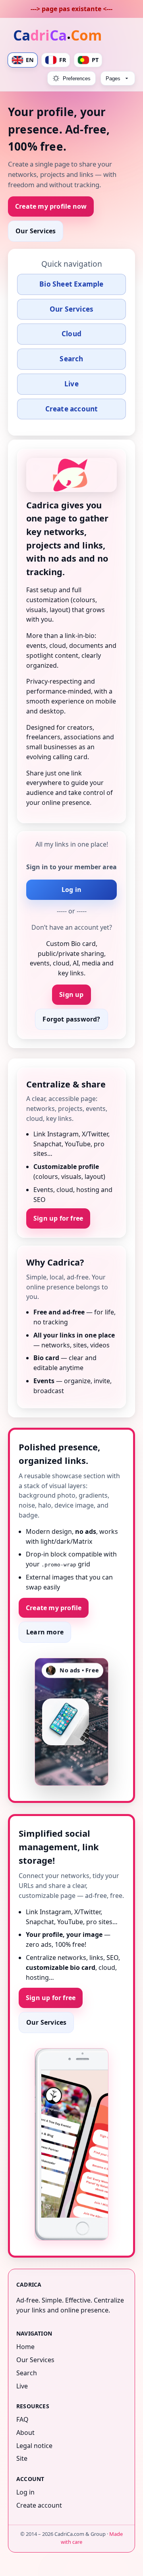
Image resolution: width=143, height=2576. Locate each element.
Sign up (71, 994)
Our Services (36, 231)
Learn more (45, 1632)
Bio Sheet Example (71, 284)
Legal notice (34, 2446)
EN (30, 60)
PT (95, 60)
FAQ (22, 2419)
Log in (71, 890)
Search (71, 359)
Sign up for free (58, 1218)
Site (22, 2458)
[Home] (59, 36)
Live (71, 384)
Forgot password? (71, 1019)
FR (63, 60)
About (25, 2433)
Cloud (71, 334)
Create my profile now (51, 206)
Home (25, 2347)
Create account (72, 409)
